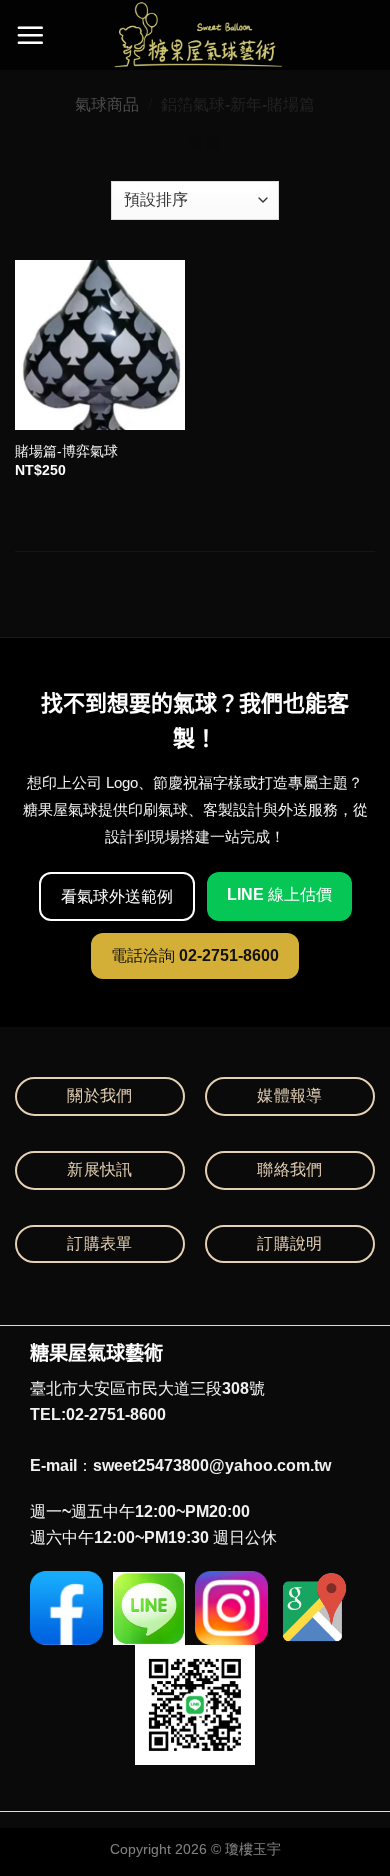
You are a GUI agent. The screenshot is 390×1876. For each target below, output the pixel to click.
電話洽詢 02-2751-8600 (195, 955)
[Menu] (30, 35)
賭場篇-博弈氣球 (66, 451)
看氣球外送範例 (117, 896)
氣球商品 (107, 104)
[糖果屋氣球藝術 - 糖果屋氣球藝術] (195, 35)
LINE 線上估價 (279, 894)
